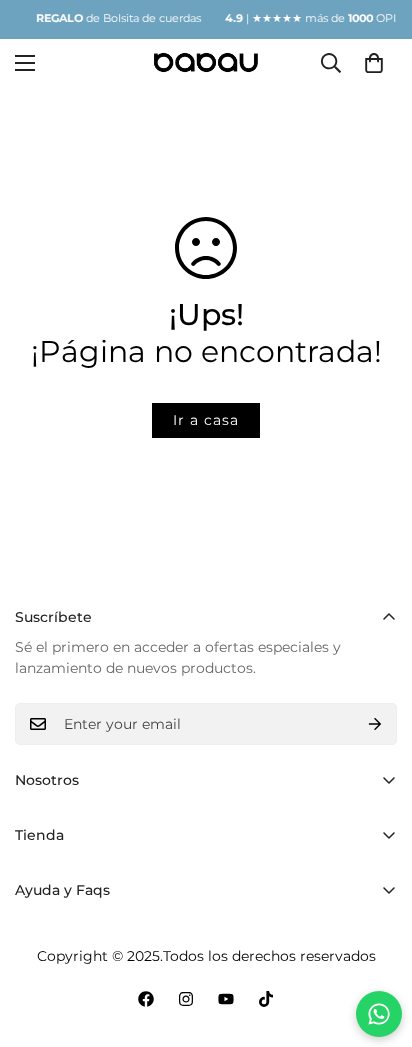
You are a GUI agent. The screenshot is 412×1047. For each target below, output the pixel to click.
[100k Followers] (186, 999)
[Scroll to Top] (376, 941)
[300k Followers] (146, 999)
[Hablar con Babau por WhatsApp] (379, 1014)
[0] (374, 62)
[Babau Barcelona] (206, 62)
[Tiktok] (266, 999)
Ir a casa (206, 420)
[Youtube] (226, 999)
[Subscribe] (375, 724)
